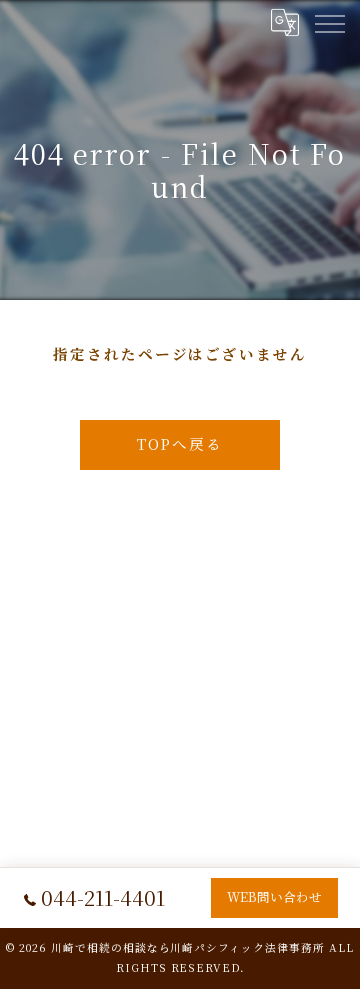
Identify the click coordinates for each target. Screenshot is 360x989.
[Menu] (329, 22)
